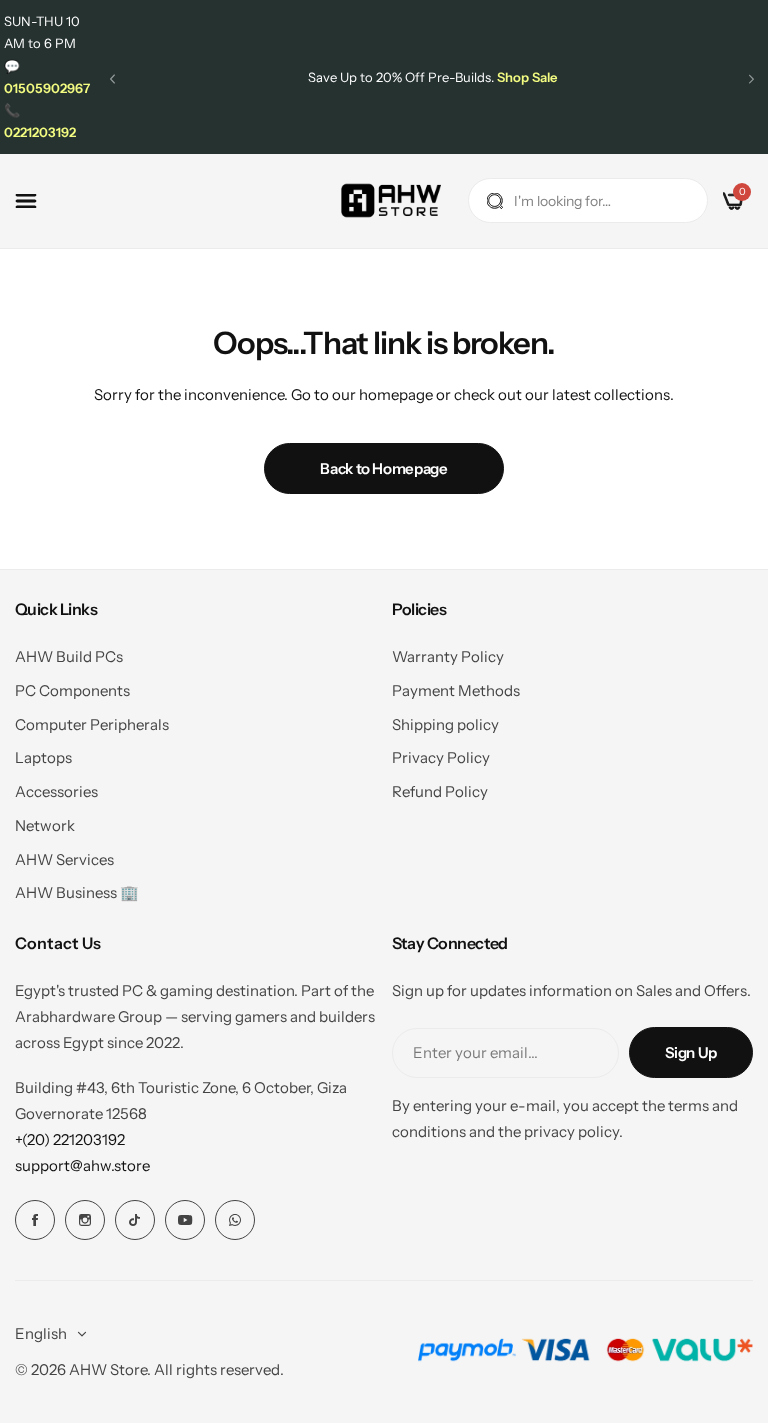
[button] (112, 79)
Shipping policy (445, 724)
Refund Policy (440, 791)
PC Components (72, 690)
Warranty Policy (448, 656)
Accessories (56, 791)
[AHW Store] (391, 200)
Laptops (43, 757)
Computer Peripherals (92, 724)
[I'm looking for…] (495, 200)
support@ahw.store (82, 1165)
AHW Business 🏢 (77, 892)
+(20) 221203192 (70, 1139)
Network (45, 825)
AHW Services (64, 859)
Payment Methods (456, 690)
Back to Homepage (383, 468)
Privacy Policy (441, 757)
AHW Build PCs (69, 656)
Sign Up (691, 1052)
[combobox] (588, 200)
